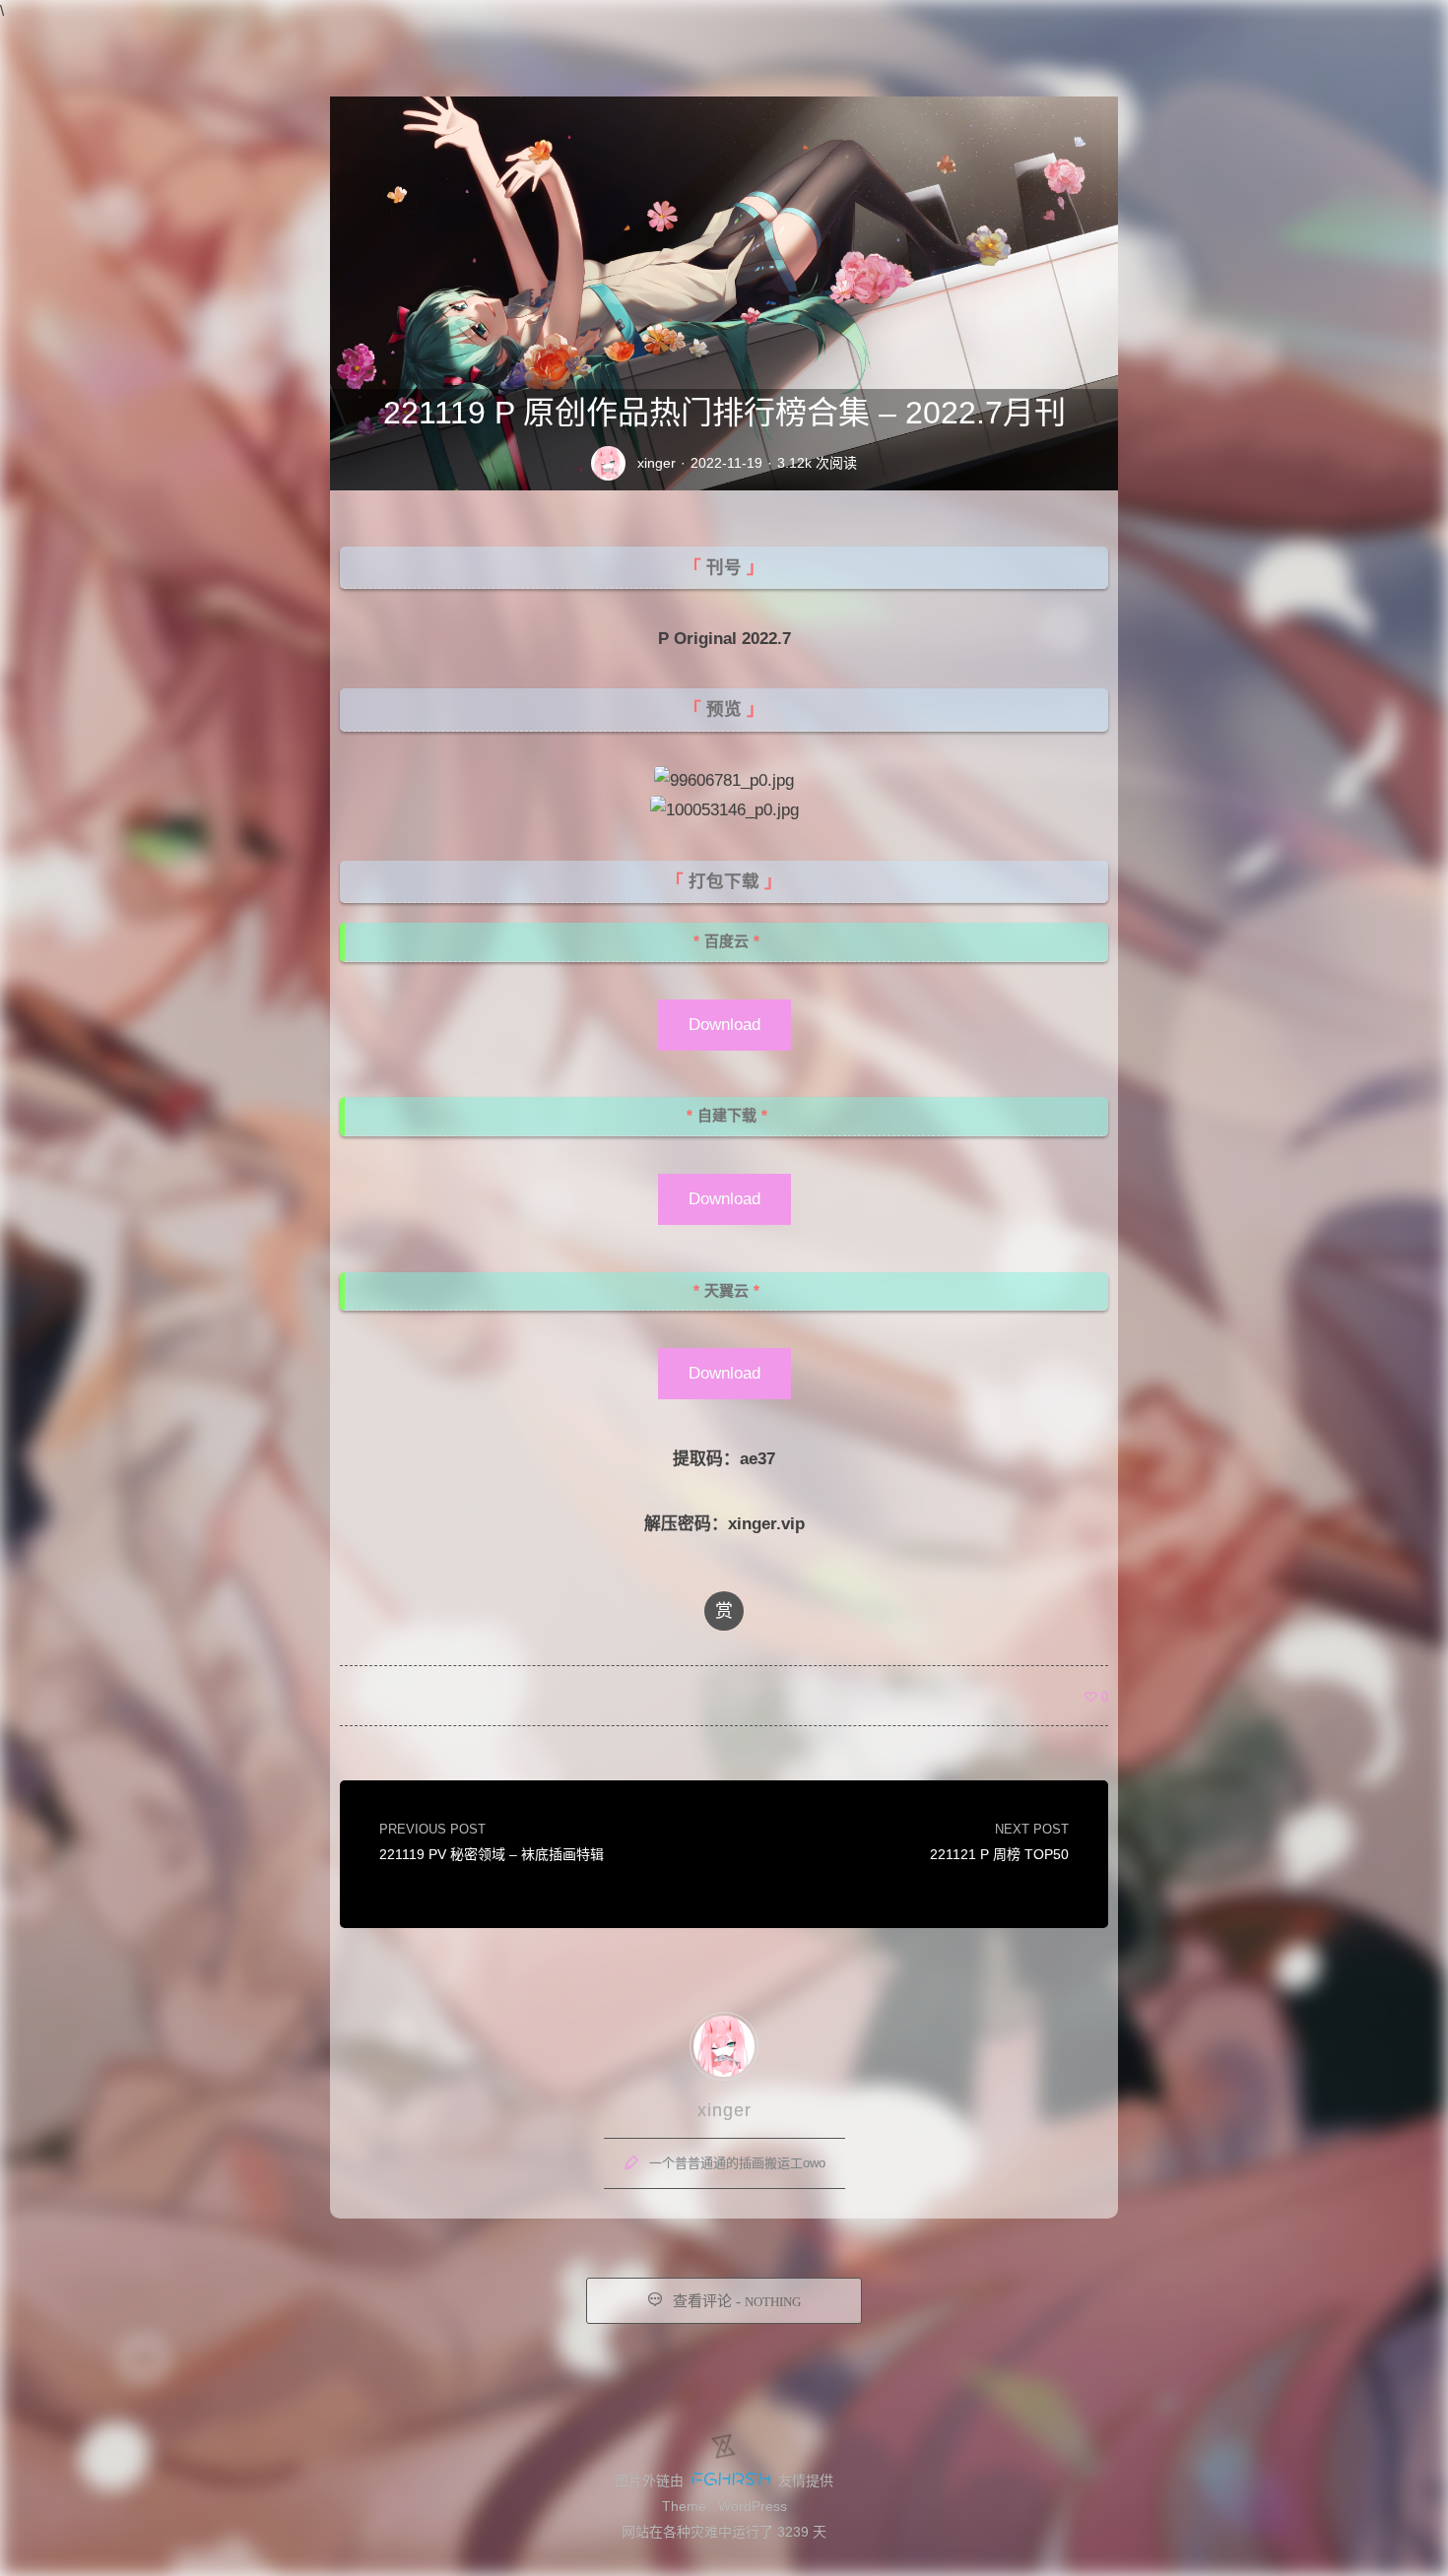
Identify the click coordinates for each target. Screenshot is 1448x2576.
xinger (657, 463)
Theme (684, 2506)
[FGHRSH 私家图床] (731, 2480)
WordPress (753, 2506)
